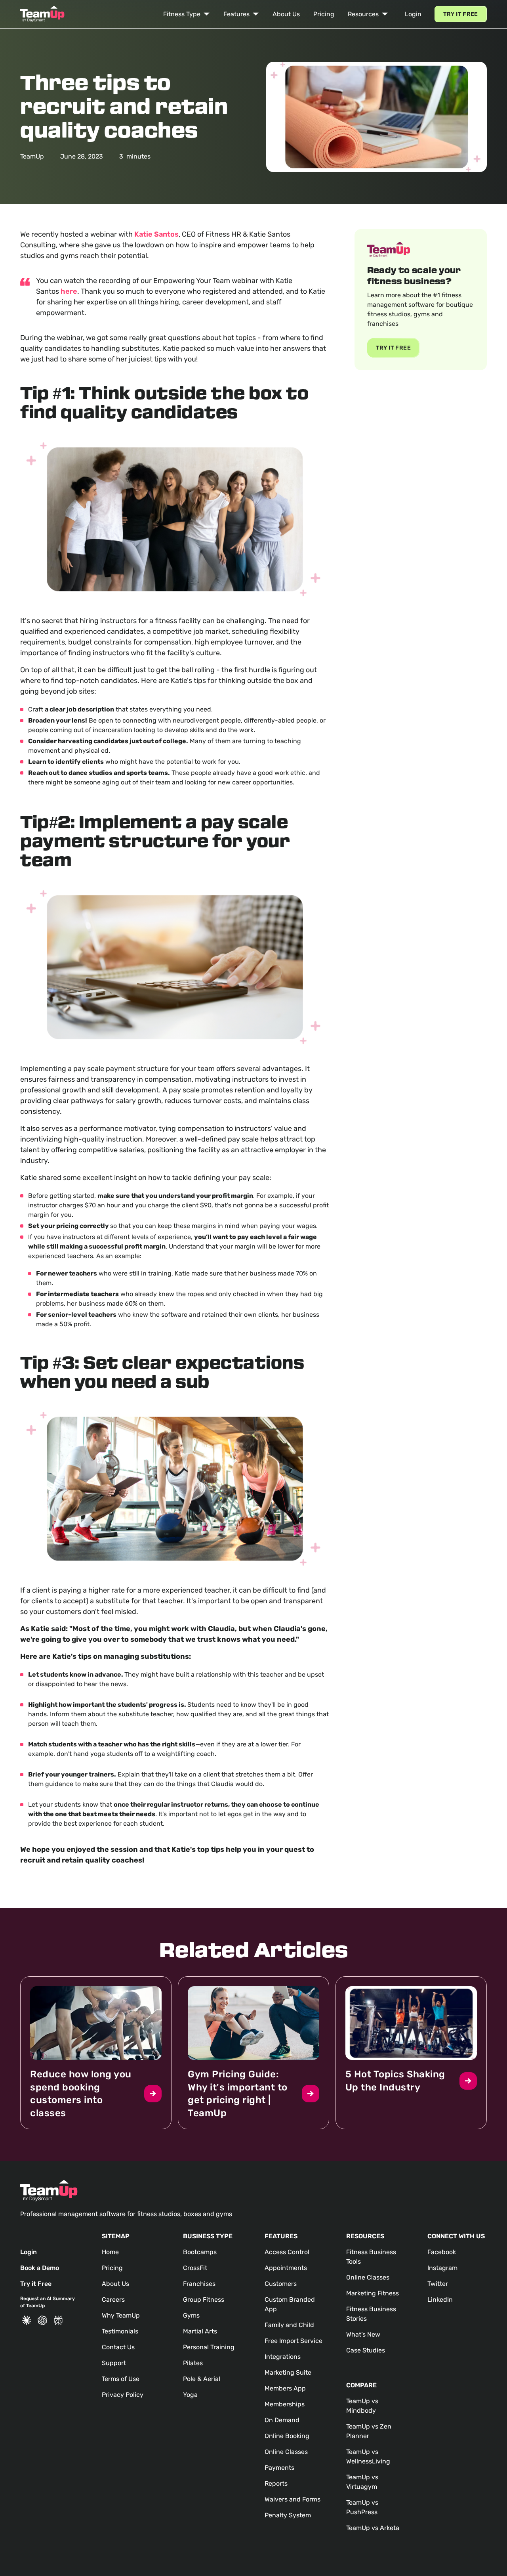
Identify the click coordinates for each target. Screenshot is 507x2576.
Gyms (191, 2315)
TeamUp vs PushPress (362, 2507)
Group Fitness (204, 2300)
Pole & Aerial (202, 2379)
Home (110, 2252)
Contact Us (118, 2347)
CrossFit (195, 2268)
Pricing (324, 14)
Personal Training (209, 2347)
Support (114, 2363)
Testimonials (120, 2331)
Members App (285, 2388)
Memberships (285, 2404)
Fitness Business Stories (371, 2314)
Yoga (190, 2395)
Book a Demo (40, 2268)
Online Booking (287, 2436)
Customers (281, 2284)
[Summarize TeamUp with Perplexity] (58, 2320)
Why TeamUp (121, 2315)
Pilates (193, 2363)
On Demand (282, 2420)
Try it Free (461, 14)
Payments (279, 2468)
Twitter (438, 2284)
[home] (42, 14)
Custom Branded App (290, 2304)
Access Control (287, 2252)
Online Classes (286, 2452)
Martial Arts (200, 2331)
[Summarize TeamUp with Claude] (27, 2320)
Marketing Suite (288, 2372)
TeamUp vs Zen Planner (369, 2431)
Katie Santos (156, 234)
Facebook (442, 2252)
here (69, 291)
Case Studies (366, 2350)
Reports (276, 2483)
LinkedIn (440, 2300)
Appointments (286, 2268)
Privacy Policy (123, 2395)
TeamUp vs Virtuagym (362, 2482)
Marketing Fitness (373, 2293)
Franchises (199, 2284)
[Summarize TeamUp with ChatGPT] (42, 2320)
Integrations (283, 2357)
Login (413, 14)
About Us (286, 14)
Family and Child (289, 2325)
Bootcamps (200, 2252)
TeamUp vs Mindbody (362, 2406)
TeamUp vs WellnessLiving (368, 2456)
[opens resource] (96, 2053)
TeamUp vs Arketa (373, 2528)
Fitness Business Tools (371, 2257)
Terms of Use (121, 2379)
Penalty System (288, 2515)
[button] (187, 14)
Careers (113, 2300)
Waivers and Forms (293, 2499)
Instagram (442, 2268)
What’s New (363, 2334)
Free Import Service (294, 2341)
